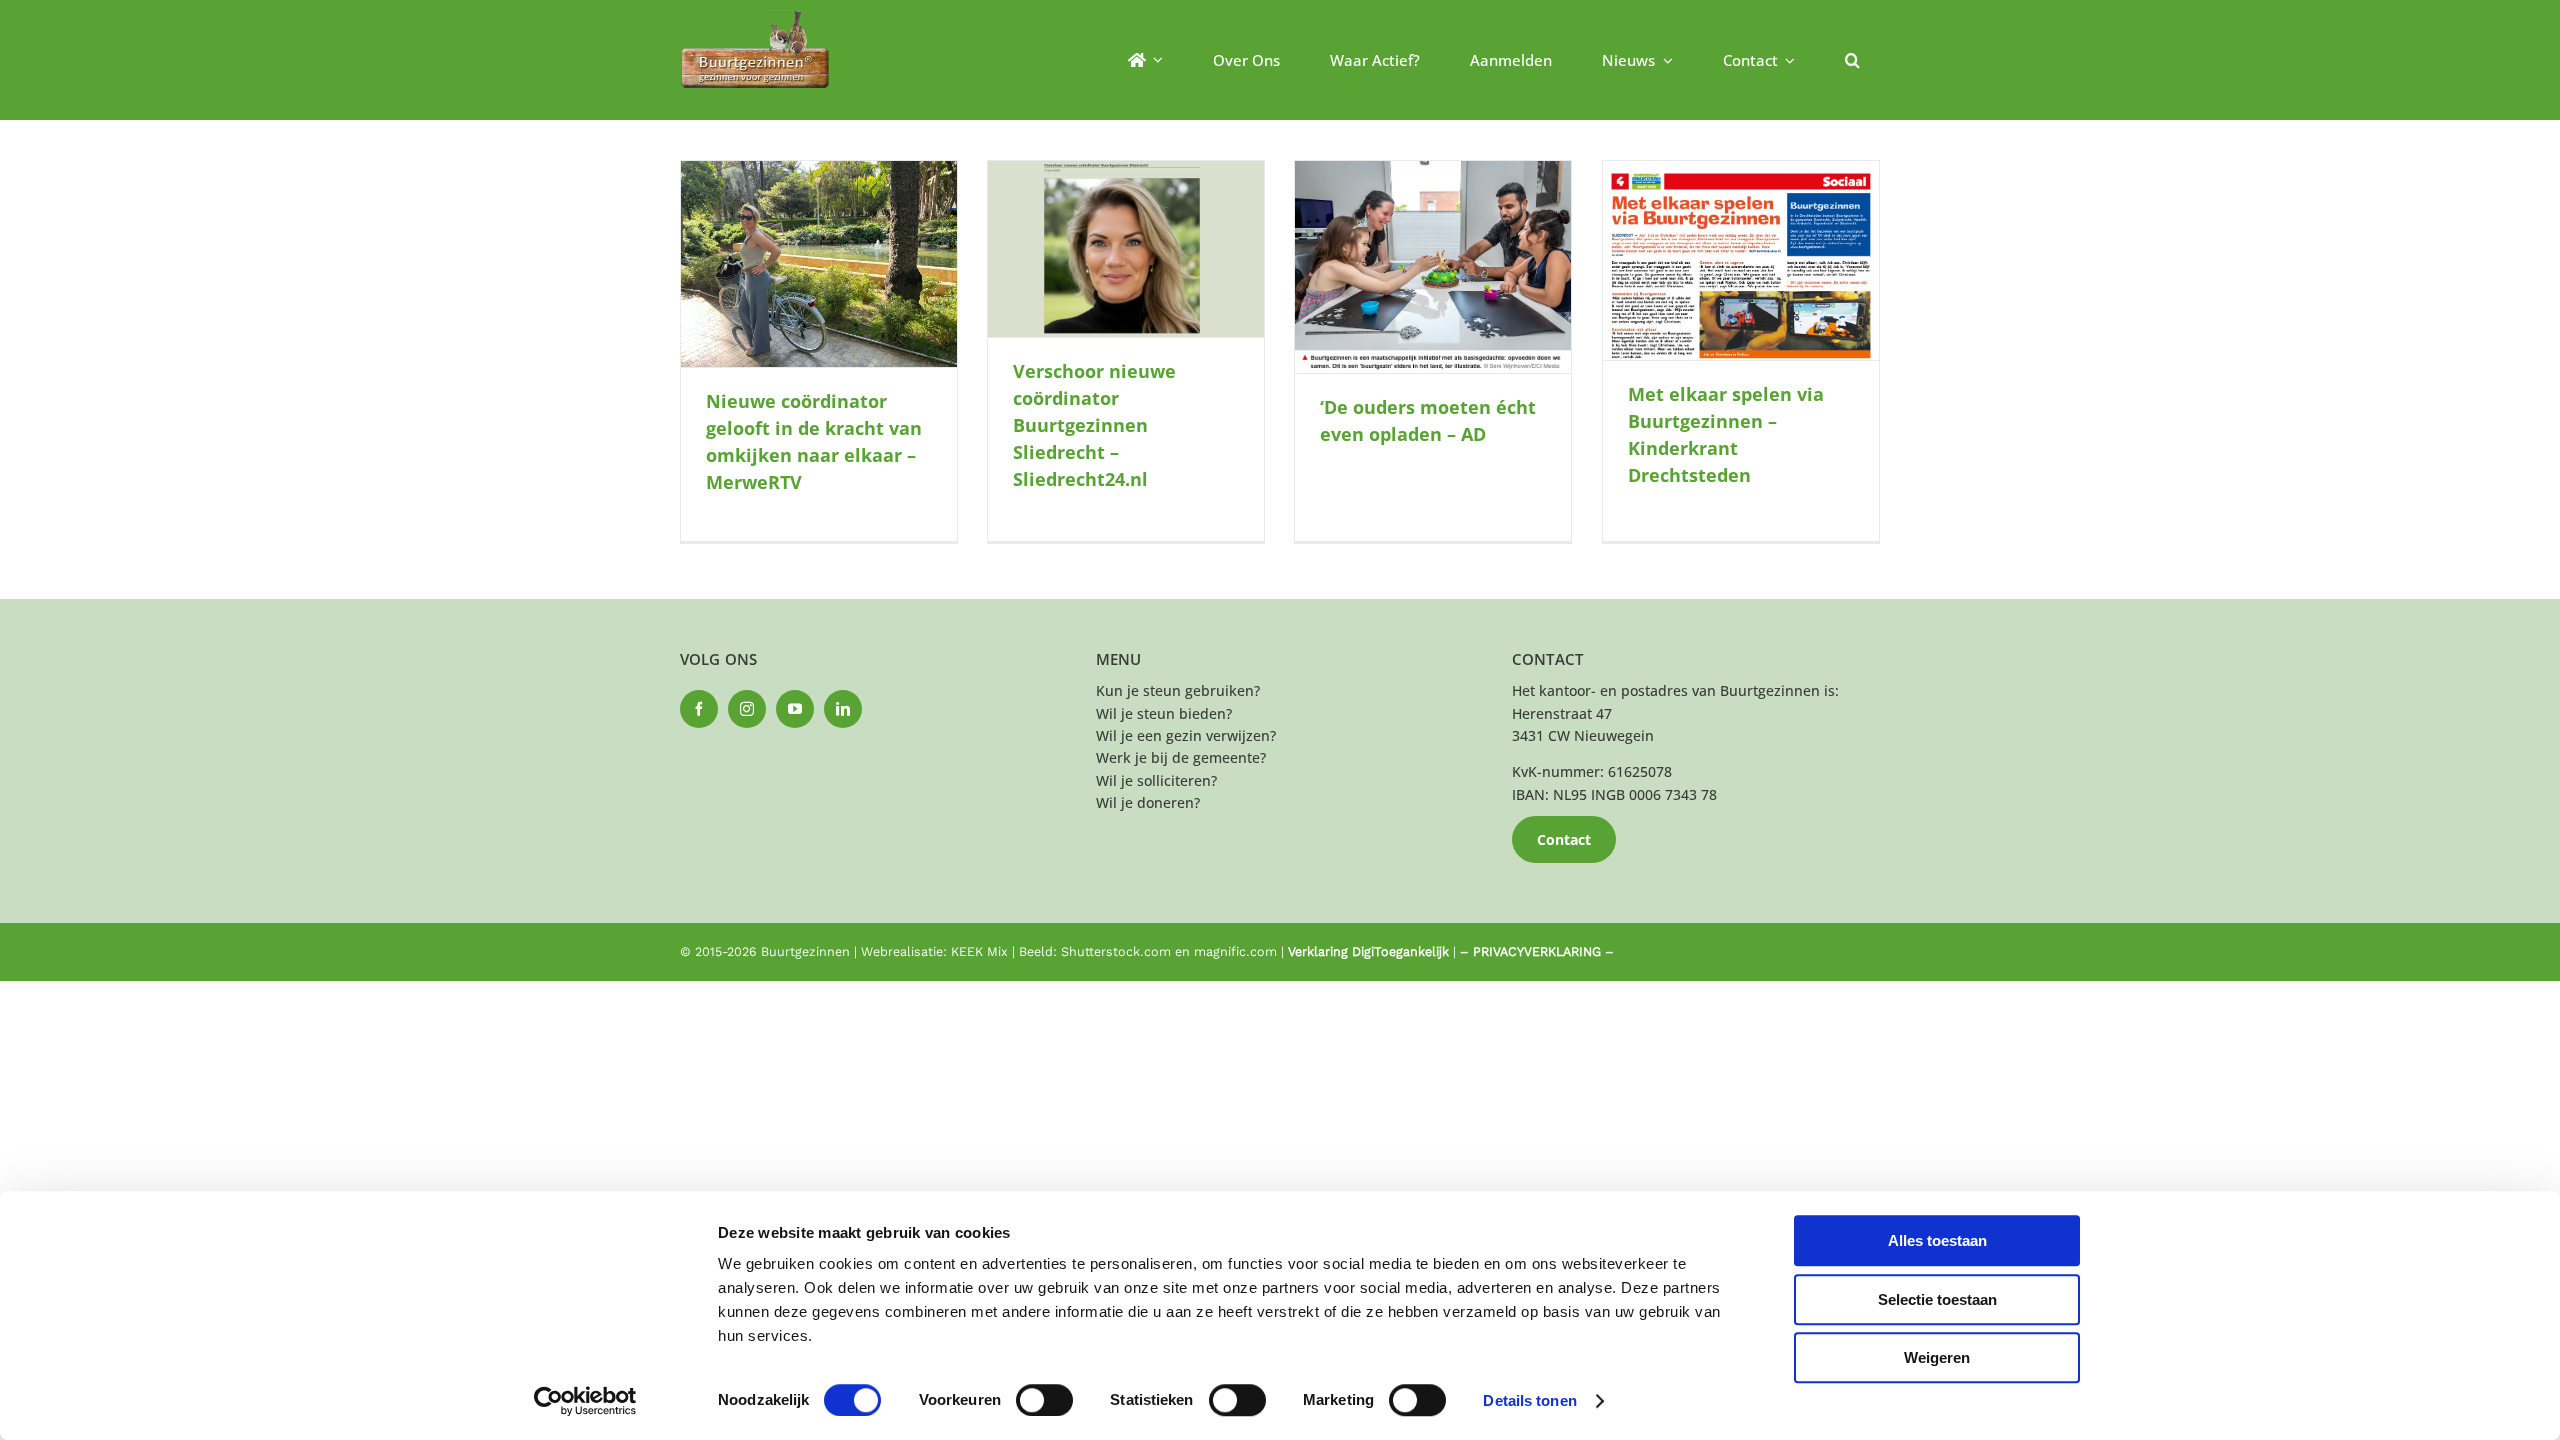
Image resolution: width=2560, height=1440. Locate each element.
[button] (1852, 60)
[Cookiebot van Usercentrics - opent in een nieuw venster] (585, 1401)
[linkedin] (843, 709)
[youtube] (795, 709)
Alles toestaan (1937, 1240)
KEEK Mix (979, 951)
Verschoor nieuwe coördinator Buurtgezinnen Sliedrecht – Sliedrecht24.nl (1094, 425)
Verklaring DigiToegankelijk (1368, 951)
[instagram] (747, 709)
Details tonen (1529, 1400)
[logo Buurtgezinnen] (755, 16)
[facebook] (699, 709)
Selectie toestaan (1937, 1299)
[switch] (1044, 1400)
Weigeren (1937, 1357)
